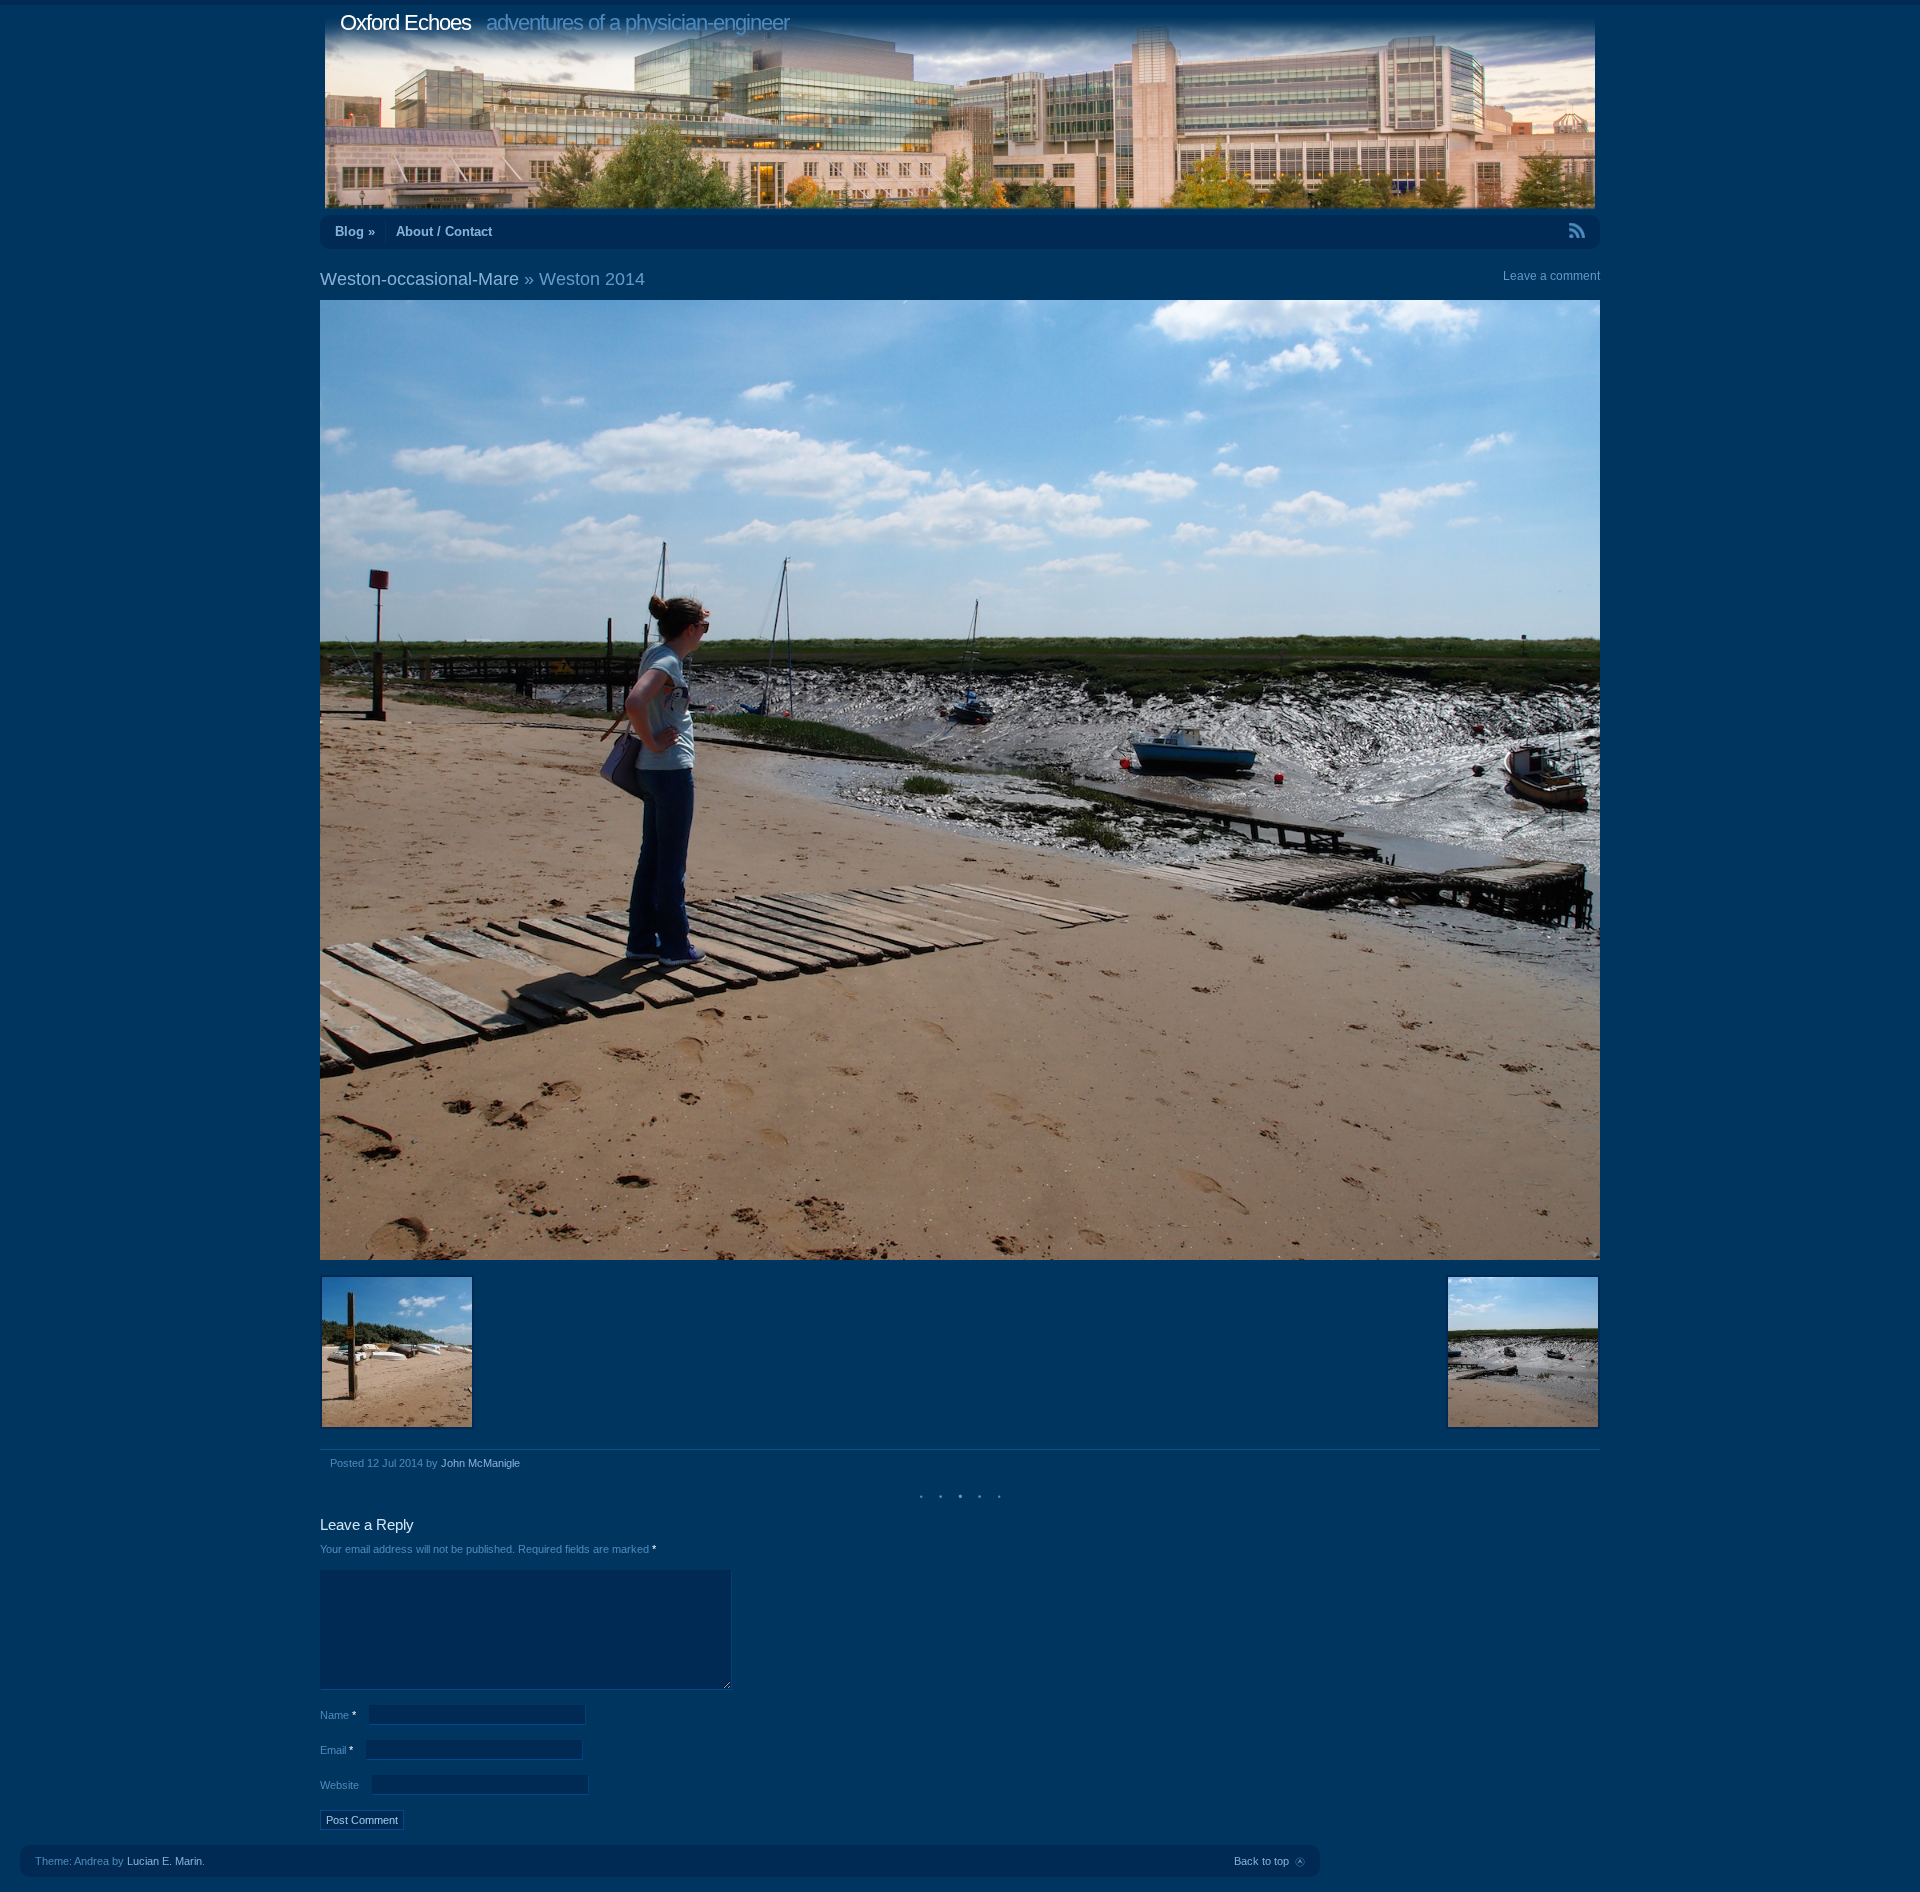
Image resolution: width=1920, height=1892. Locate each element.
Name (338, 1715)
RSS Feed (1531, 230)
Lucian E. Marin (164, 1861)
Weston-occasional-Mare (419, 279)
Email (336, 1750)
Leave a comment (1551, 276)
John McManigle (480, 1463)
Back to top (1261, 1861)
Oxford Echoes (405, 22)
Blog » (355, 231)
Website (339, 1785)
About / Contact (444, 231)
